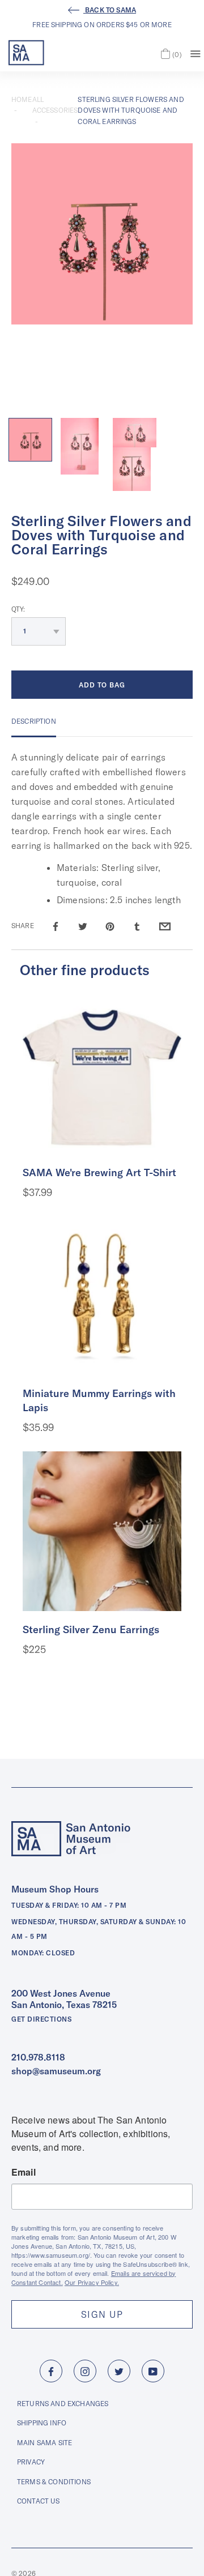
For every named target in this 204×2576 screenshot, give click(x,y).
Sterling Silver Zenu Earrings (91, 1629)
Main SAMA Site (44, 2443)
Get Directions (41, 2019)
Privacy (31, 2462)
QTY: (18, 609)
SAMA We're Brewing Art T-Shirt (99, 1172)
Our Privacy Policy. (92, 2282)
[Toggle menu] (195, 53)
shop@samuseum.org (56, 2071)
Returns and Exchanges (63, 2404)
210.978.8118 (38, 2057)
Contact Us (39, 2501)
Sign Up (102, 2314)
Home (22, 99)
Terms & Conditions (54, 2482)
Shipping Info (42, 2423)
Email (24, 2172)
